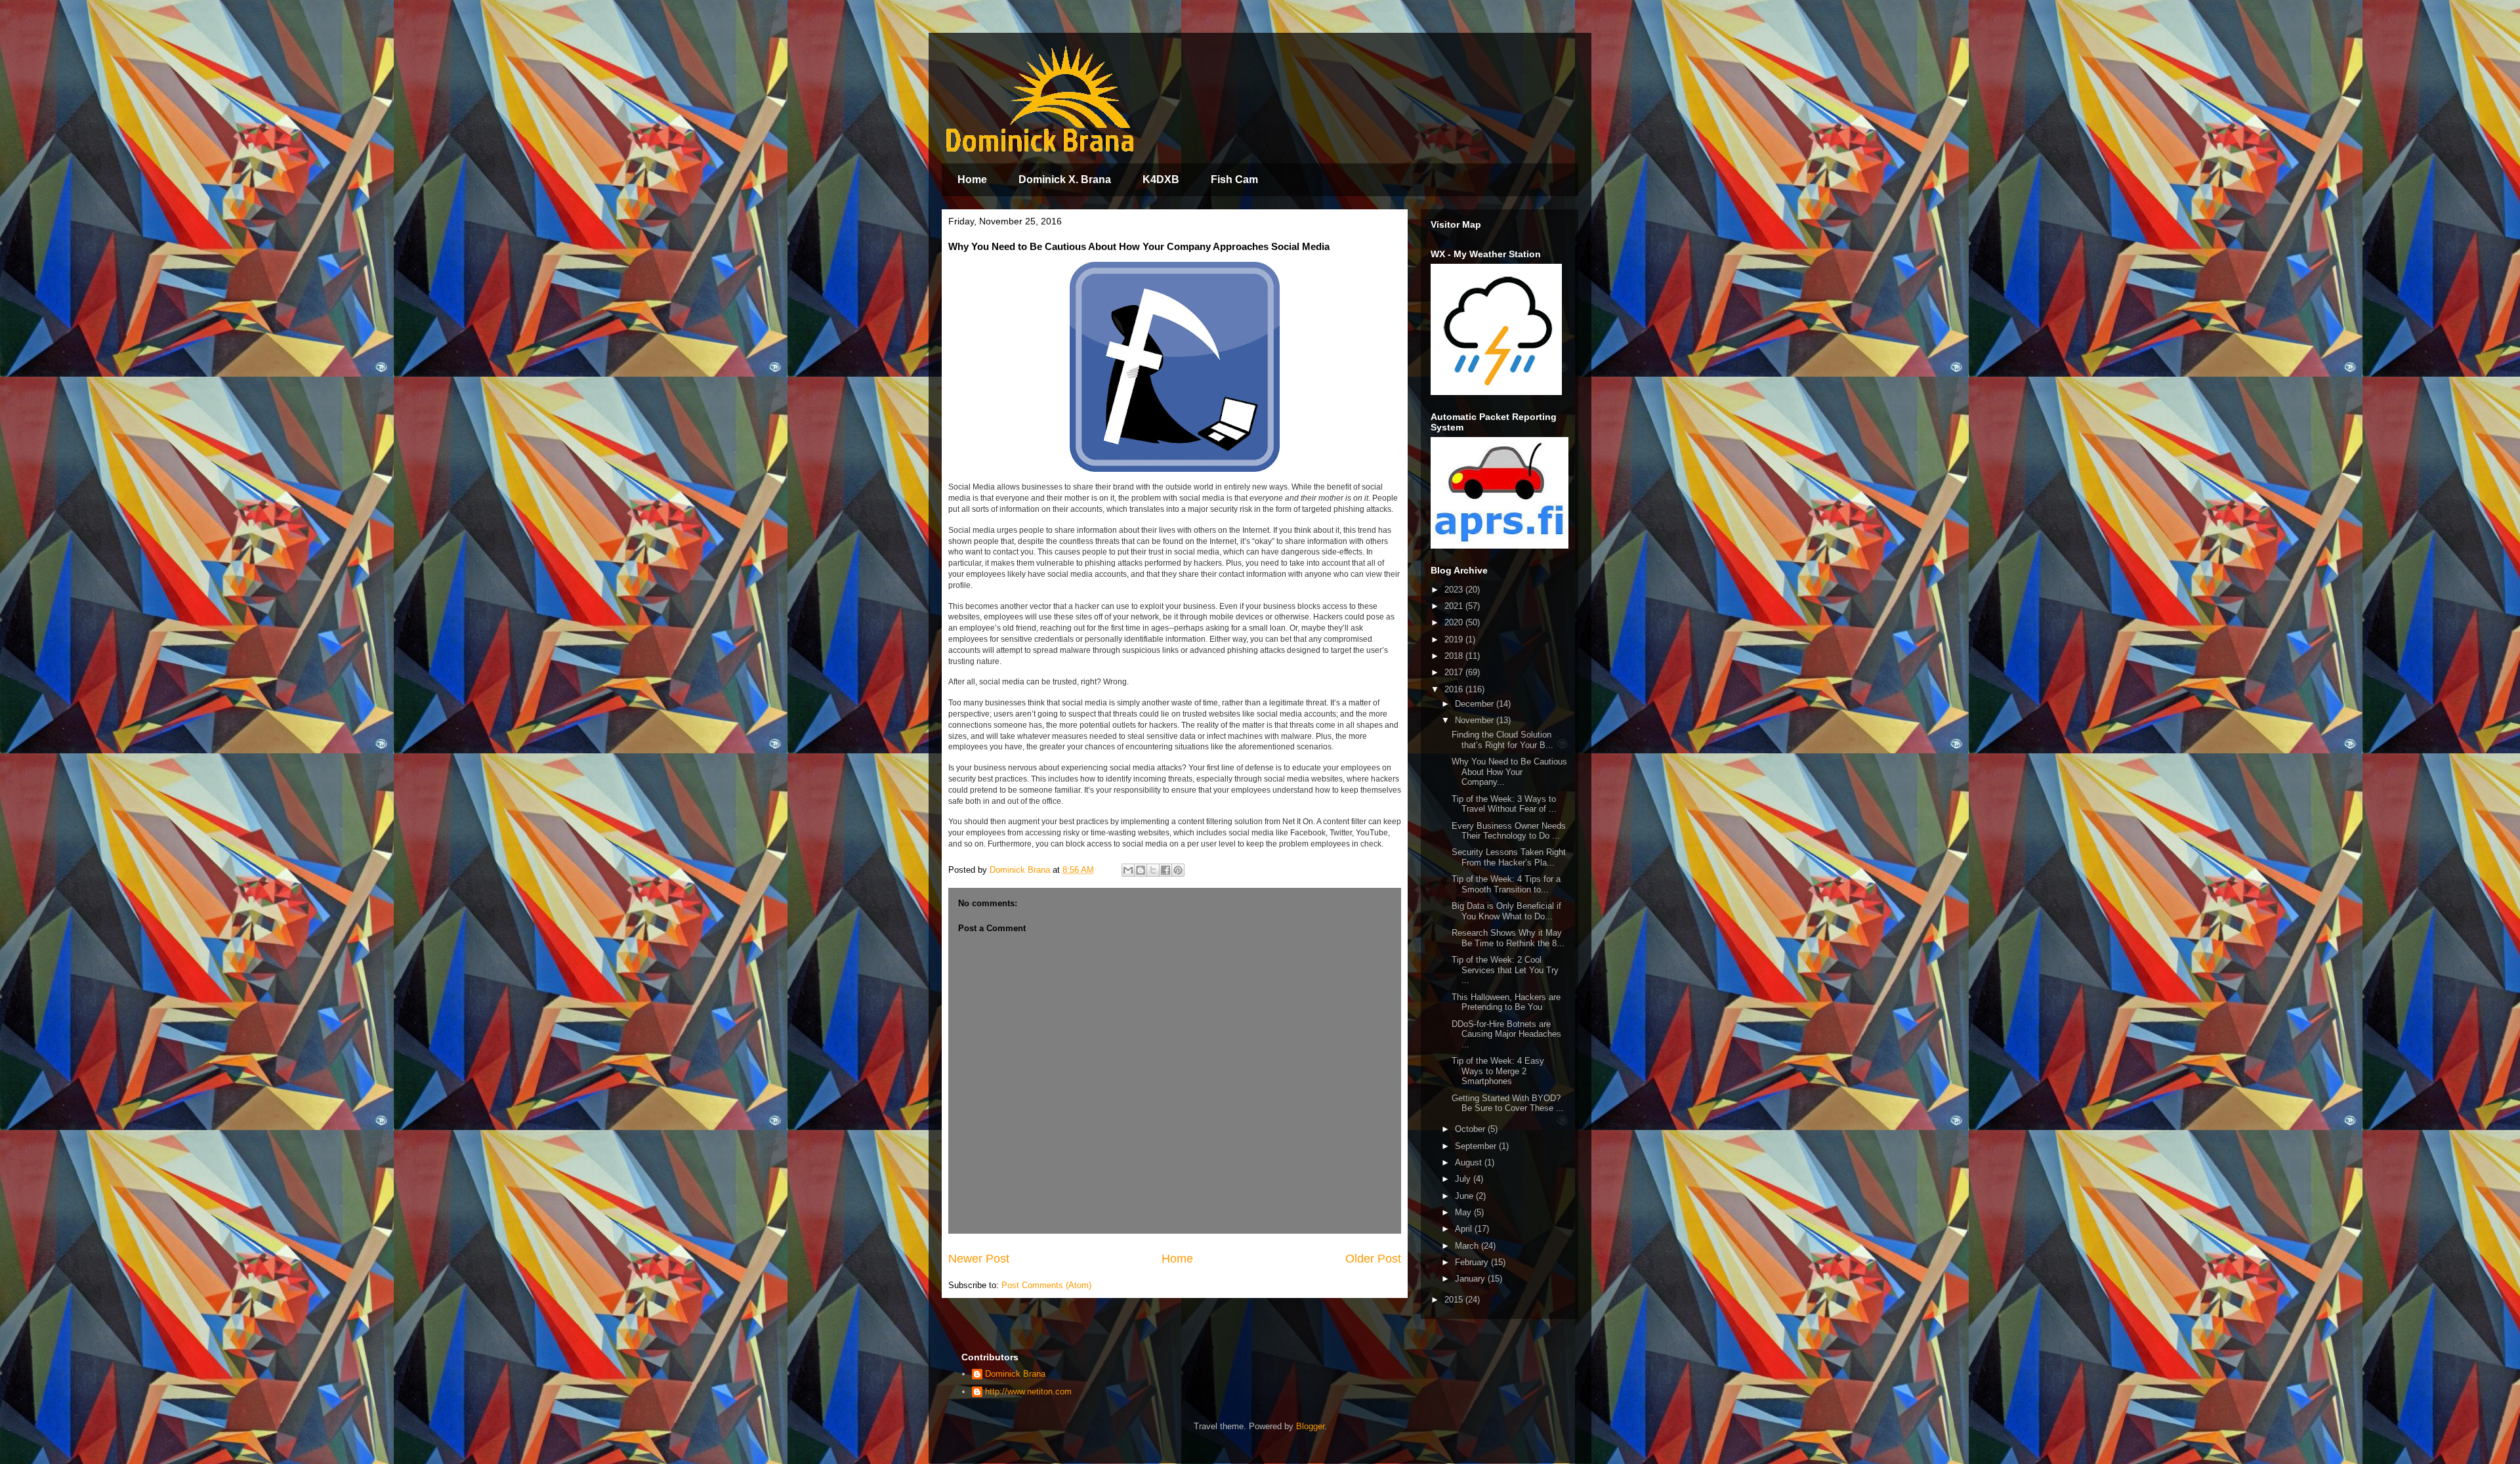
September (1477, 1146)
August (1470, 1162)
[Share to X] (1153, 870)
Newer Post (979, 1259)
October (1471, 1129)
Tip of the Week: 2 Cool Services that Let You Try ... (1505, 970)
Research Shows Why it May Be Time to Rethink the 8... (1508, 938)
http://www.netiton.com (1028, 1391)
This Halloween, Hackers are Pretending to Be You (1506, 1002)
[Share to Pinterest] (1178, 870)
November (1476, 720)
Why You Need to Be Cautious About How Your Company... (1509, 772)
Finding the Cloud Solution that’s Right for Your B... (1502, 740)
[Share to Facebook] (1165, 870)
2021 (1455, 606)
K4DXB (1161, 179)
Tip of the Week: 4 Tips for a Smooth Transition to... (1506, 884)
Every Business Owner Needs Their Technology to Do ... (1509, 831)
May (1464, 1212)
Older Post (1373, 1259)
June (1465, 1196)
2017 (1455, 672)
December (1476, 704)
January (1471, 1279)
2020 (1455, 622)
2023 (1455, 590)
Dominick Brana (1015, 1374)
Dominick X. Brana (1065, 179)
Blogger (1310, 1426)
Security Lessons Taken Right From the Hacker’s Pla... (1509, 857)
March (1468, 1246)
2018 (1455, 656)
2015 (1455, 1300)
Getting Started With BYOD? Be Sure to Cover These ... (1508, 1103)
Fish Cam (1234, 179)
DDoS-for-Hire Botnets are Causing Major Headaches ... (1506, 1034)
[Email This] (1128, 870)
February (1473, 1262)
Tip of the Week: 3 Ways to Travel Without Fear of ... (1504, 804)
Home (972, 179)
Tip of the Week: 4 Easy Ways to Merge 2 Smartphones (1498, 1071)
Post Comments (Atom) (1046, 1285)
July (1464, 1179)
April (1465, 1229)
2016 (1455, 689)
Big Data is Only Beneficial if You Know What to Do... (1506, 911)
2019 (1455, 639)
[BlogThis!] (1141, 870)
